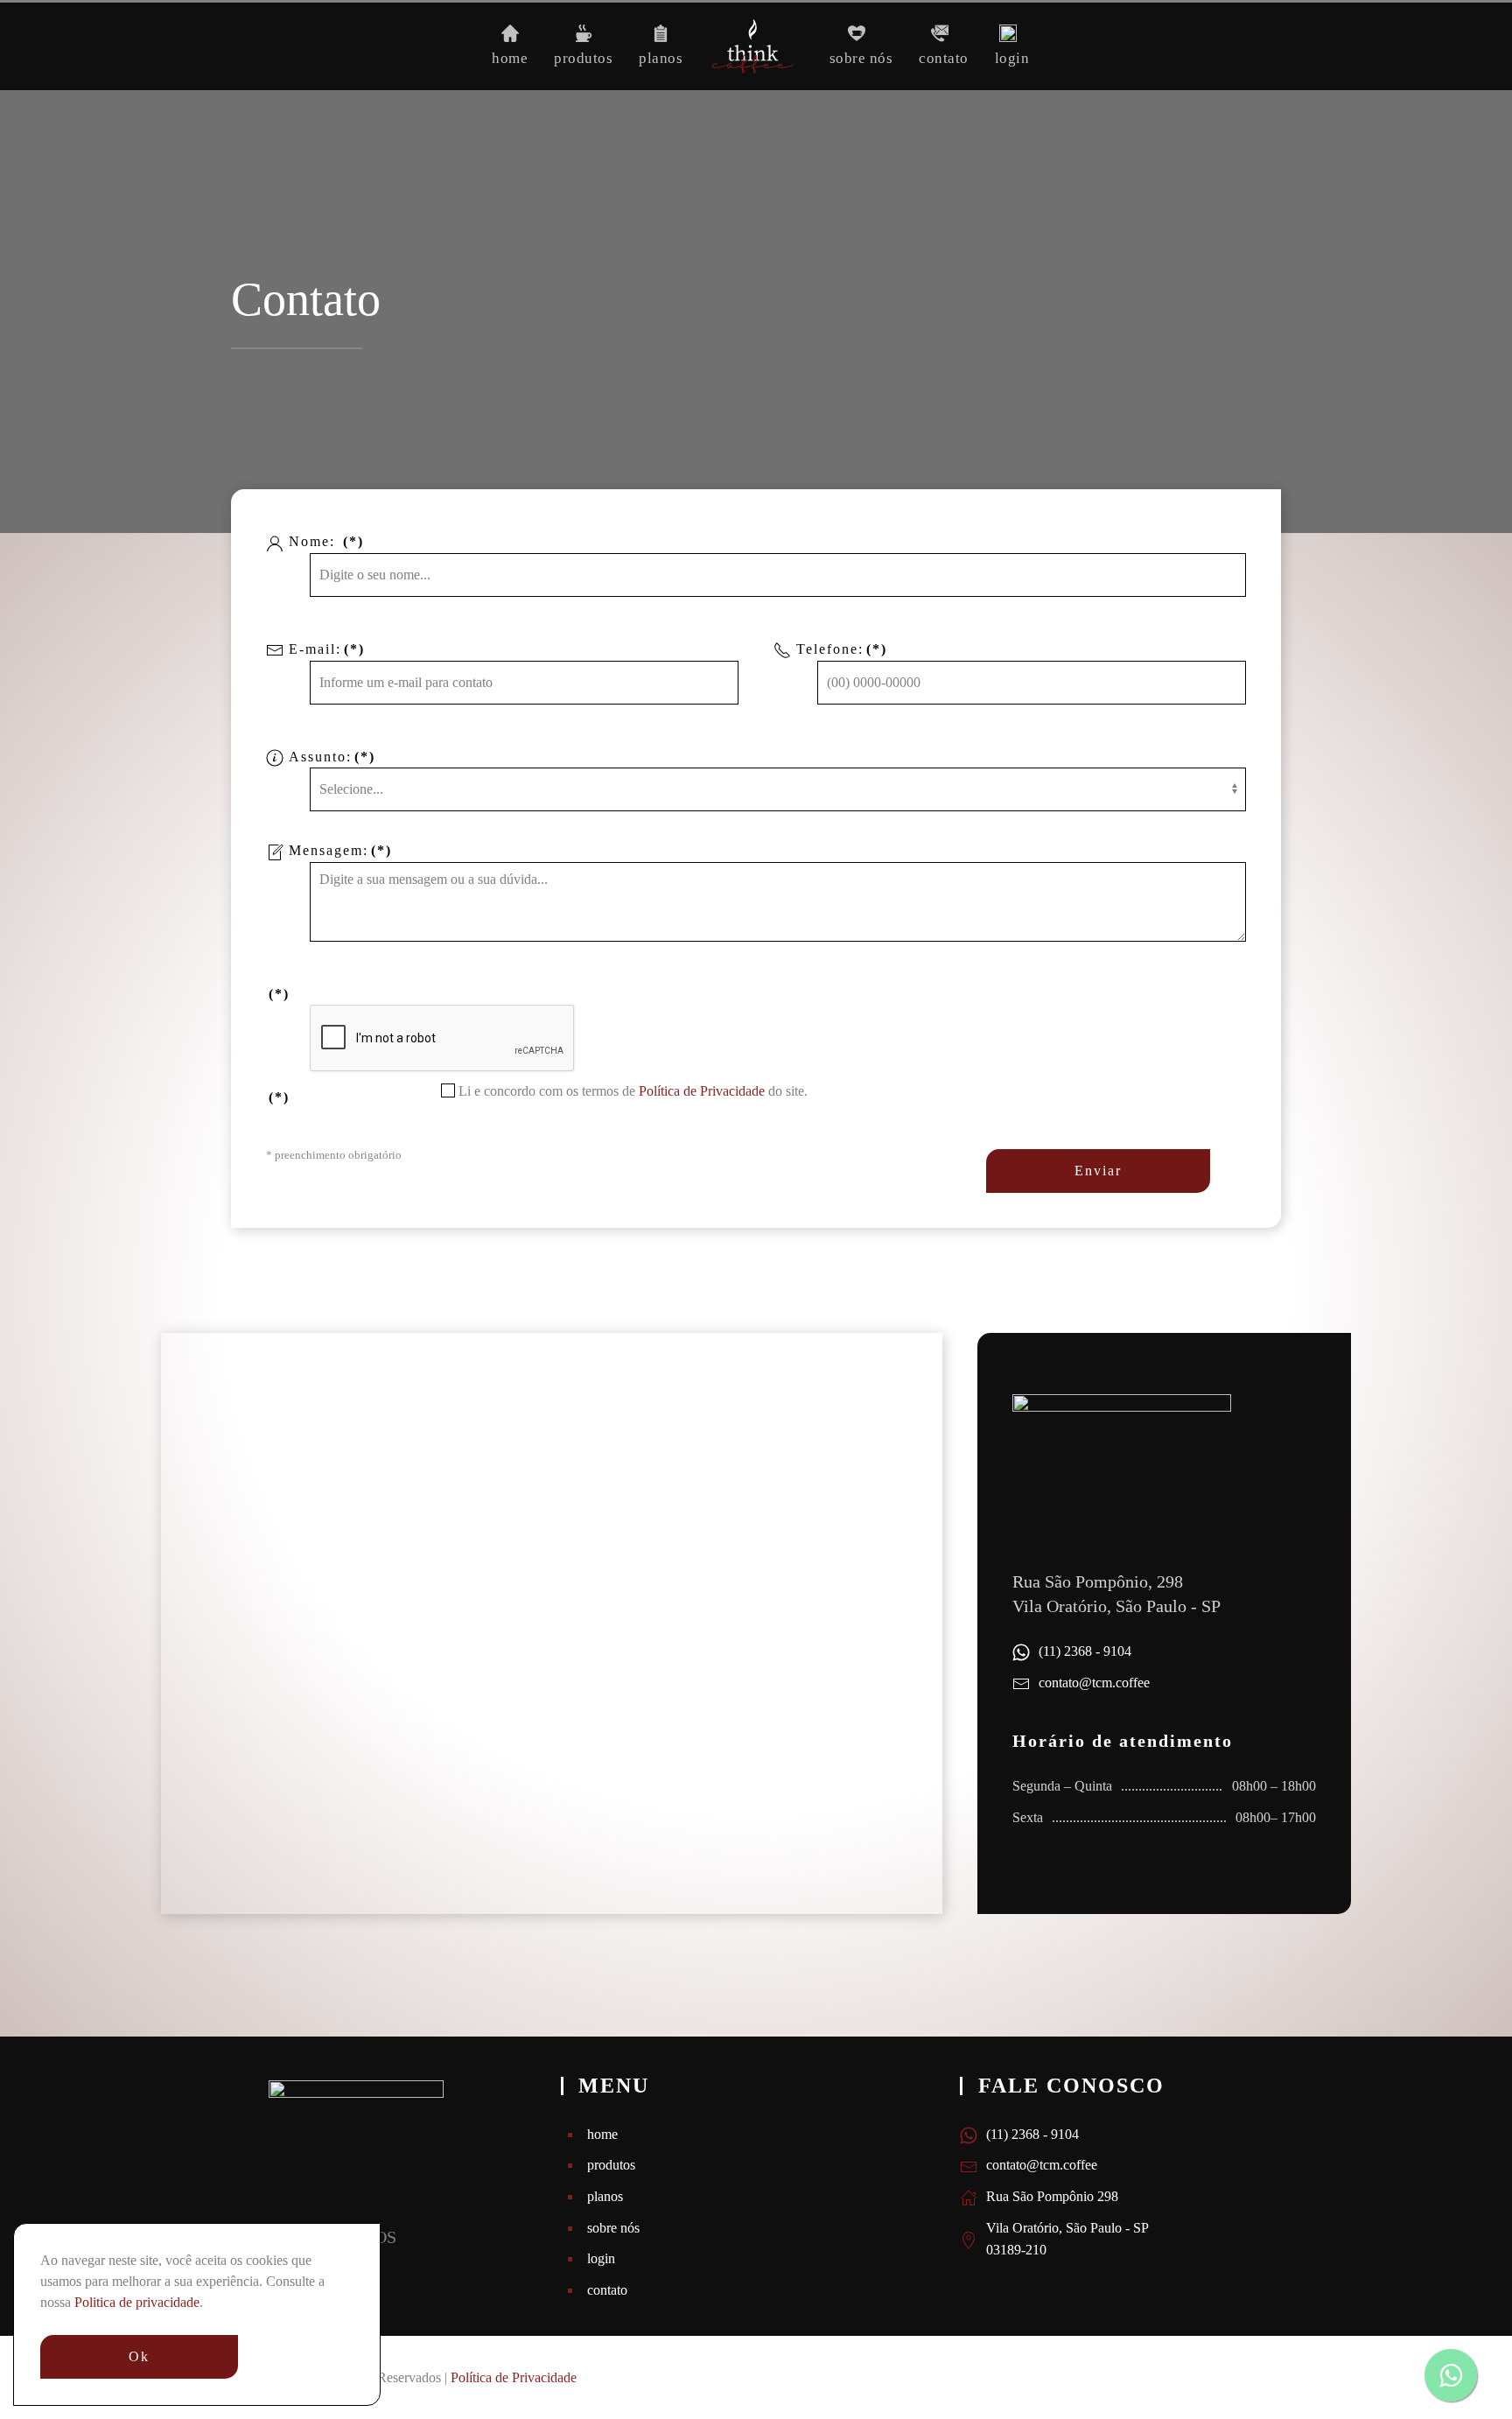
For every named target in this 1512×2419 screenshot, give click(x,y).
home (602, 2134)
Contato (944, 58)
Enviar (1098, 1171)
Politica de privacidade (137, 2302)
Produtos (583, 58)
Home (510, 58)
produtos (611, 2165)
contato (607, 2290)
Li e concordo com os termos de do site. (631, 1091)
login (601, 2258)
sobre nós (613, 2228)
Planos (661, 58)
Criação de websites (1235, 2377)
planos (605, 2196)
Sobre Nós (861, 58)
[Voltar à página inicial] (756, 46)
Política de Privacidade (703, 1091)
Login (1012, 58)
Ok (139, 2356)
